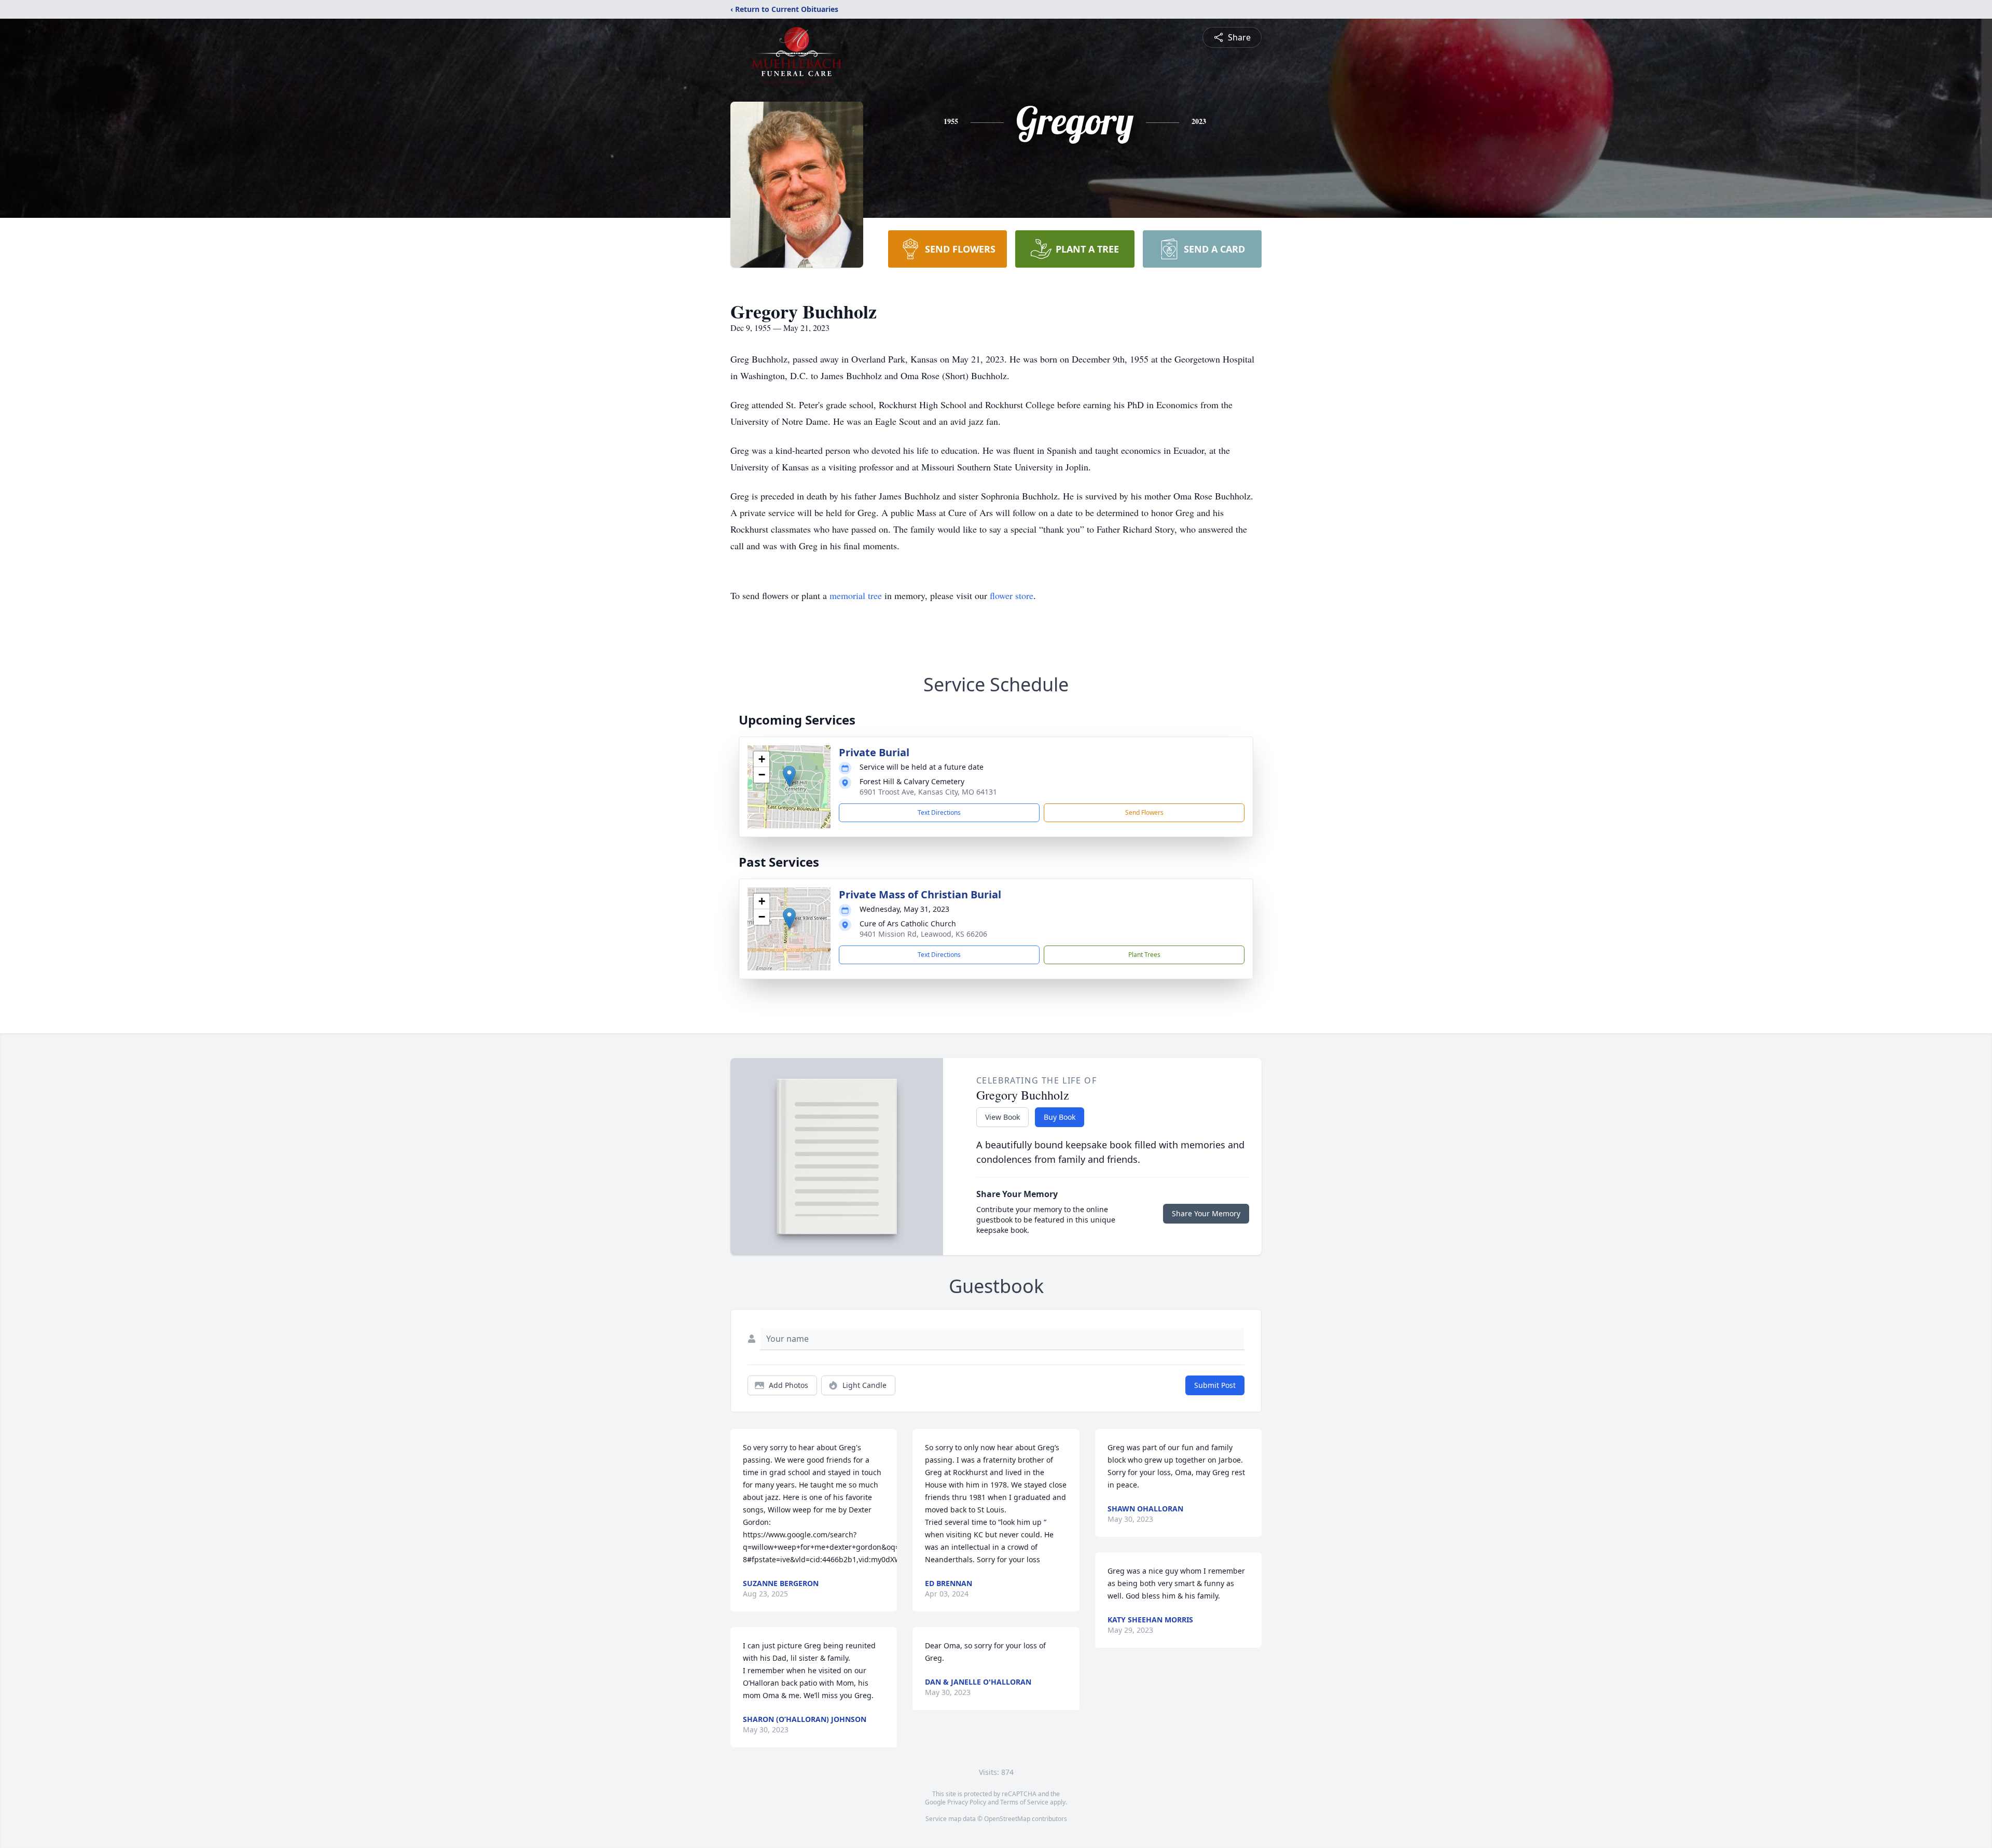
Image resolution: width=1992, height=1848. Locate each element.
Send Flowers (1144, 812)
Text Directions (939, 812)
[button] (789, 776)
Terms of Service (1024, 1802)
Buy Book (1060, 1117)
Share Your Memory (1206, 1213)
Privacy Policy (967, 1802)
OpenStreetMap (1007, 1819)
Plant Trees (1144, 955)
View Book (1002, 1117)
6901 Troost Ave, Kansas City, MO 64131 (928, 792)
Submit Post (1215, 1385)
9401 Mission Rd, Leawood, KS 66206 (923, 934)
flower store (1012, 595)
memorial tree (856, 595)
